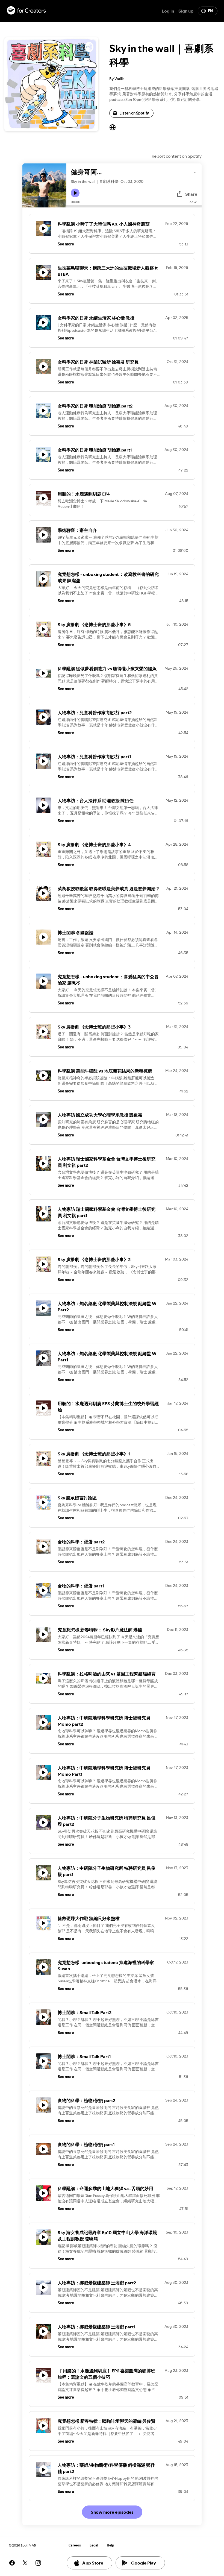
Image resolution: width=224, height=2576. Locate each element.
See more (66, 244)
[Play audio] (196, 172)
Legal (94, 2545)
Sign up (186, 11)
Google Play (144, 2563)
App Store (93, 2563)
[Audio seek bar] (134, 206)
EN (210, 11)
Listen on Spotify (134, 113)
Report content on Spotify (177, 156)
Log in (168, 11)
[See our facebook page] (12, 2563)
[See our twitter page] (25, 2563)
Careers (75, 2545)
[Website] (113, 127)
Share (191, 194)
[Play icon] (75, 193)
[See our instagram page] (38, 2563)
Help (110, 2545)
